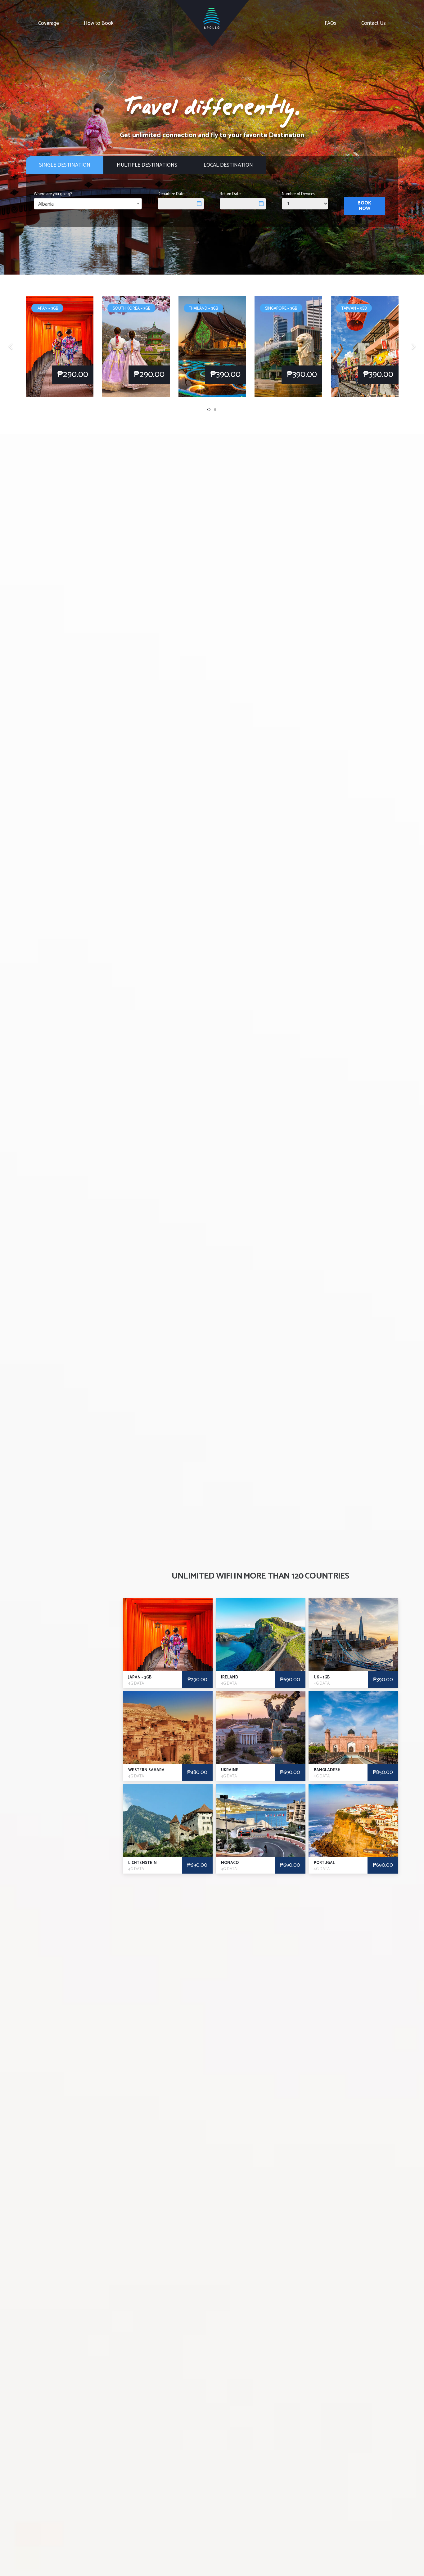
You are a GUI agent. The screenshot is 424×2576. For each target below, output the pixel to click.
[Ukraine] (261, 1736)
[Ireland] (261, 1643)
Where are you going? (53, 194)
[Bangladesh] (353, 1736)
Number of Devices (298, 194)
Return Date (230, 194)
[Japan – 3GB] (168, 1643)
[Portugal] (353, 1829)
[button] (209, 410)
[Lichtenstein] (168, 1829)
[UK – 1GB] (353, 1643)
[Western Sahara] (168, 1736)
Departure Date (171, 194)
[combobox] (88, 204)
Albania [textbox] (46, 204)
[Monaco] (261, 1829)
